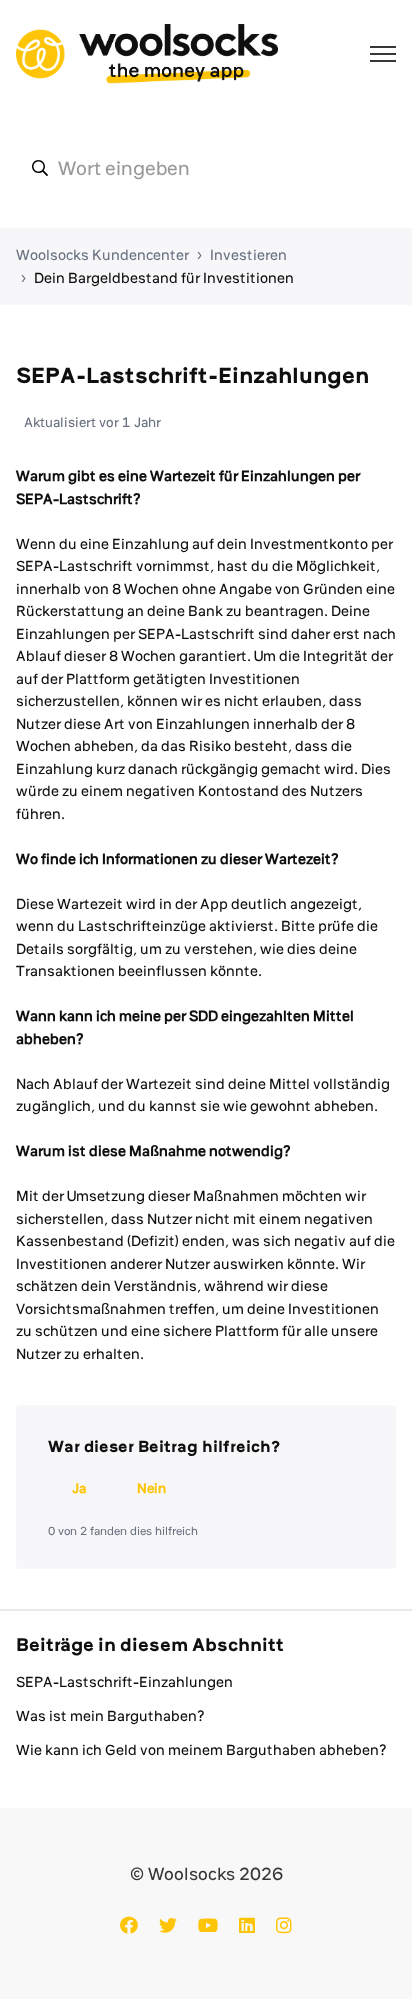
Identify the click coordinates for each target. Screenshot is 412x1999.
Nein (151, 1488)
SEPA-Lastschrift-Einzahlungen (124, 1682)
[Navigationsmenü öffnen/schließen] (383, 54)
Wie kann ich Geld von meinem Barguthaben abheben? (201, 1750)
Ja (79, 1488)
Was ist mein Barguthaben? (110, 1716)
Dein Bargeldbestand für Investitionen (164, 278)
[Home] (147, 54)
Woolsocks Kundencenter (102, 255)
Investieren (248, 255)
